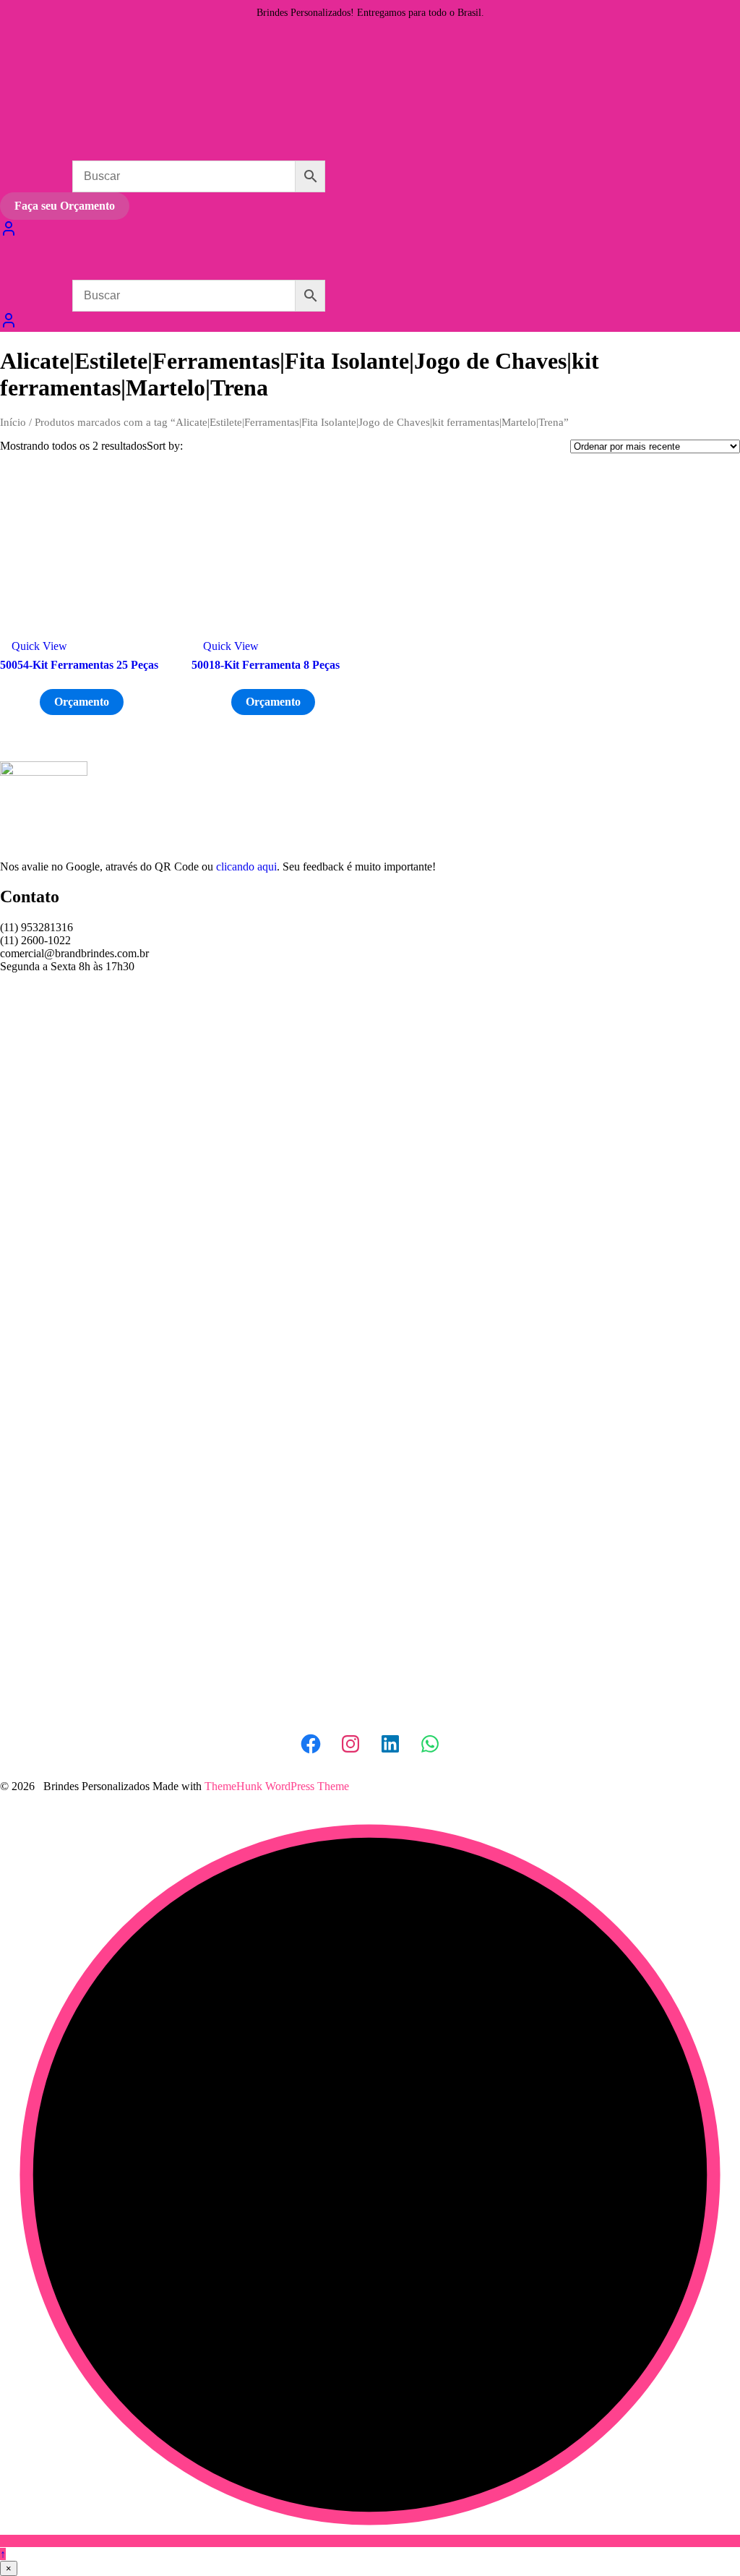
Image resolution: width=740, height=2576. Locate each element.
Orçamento (82, 702)
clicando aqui (246, 866)
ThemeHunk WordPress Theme (277, 1786)
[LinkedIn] (390, 1744)
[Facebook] (311, 1744)
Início (13, 422)
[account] (9, 325)
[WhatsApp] (430, 1744)
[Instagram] (350, 1744)
